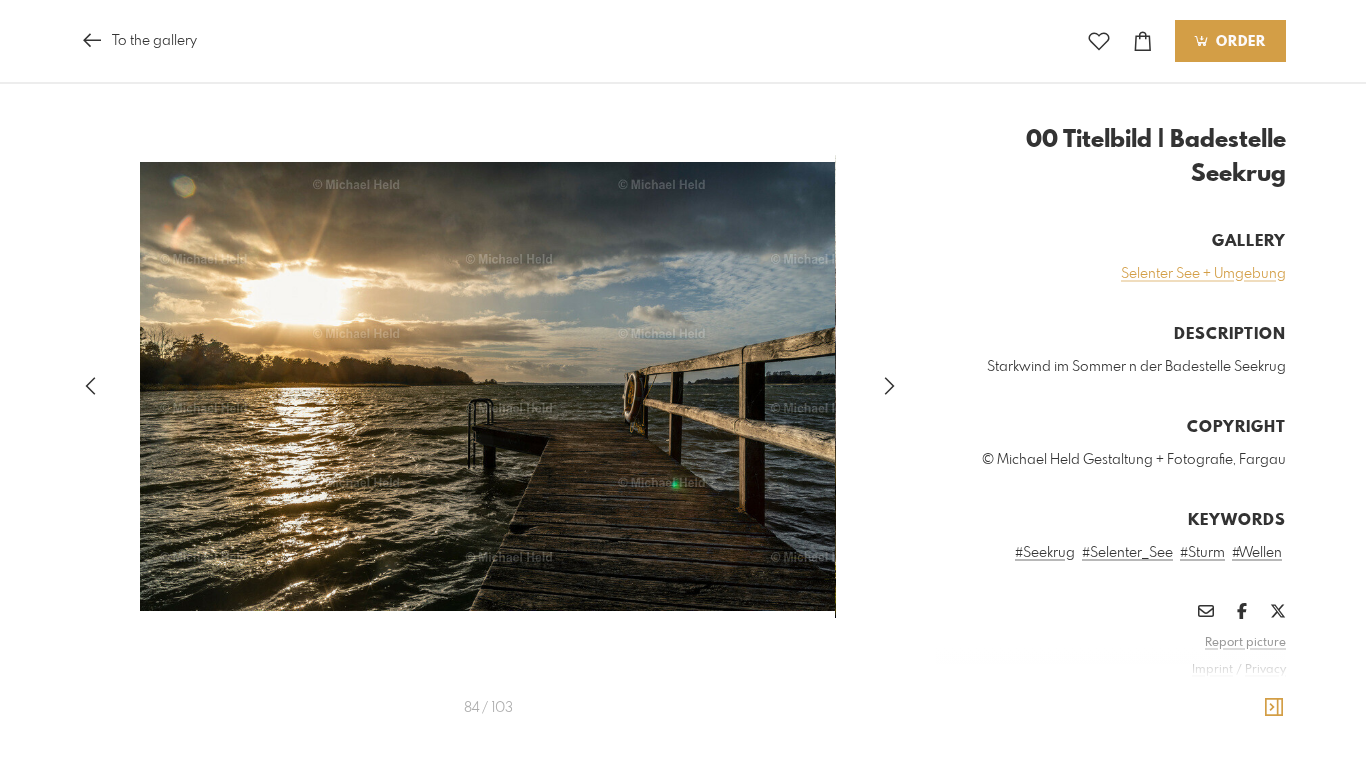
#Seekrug (1045, 553)
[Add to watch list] (1099, 41)
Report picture (1245, 643)
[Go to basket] (1143, 41)
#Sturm (1202, 553)
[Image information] (1274, 708)
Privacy (1265, 670)
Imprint (1212, 670)
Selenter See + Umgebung (1203, 274)
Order (1238, 42)
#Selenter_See (1127, 553)
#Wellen (1257, 553)
